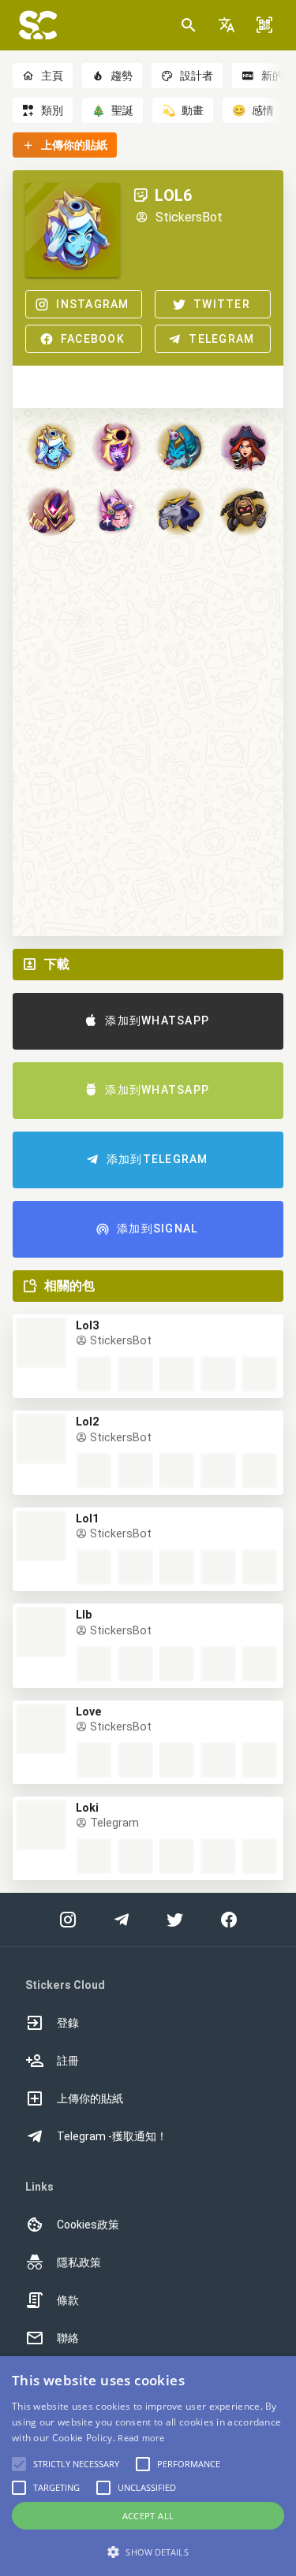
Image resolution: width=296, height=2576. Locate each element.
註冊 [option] (68, 2061)
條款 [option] (68, 2300)
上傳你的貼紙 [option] (90, 2098)
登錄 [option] (68, 2023)
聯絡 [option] (68, 2338)
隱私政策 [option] (79, 2262)
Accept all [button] (148, 2516)
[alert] (148, 2466)
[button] (227, 25)
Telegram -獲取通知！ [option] (112, 2136)
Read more (141, 2438)
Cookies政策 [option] (88, 2225)
